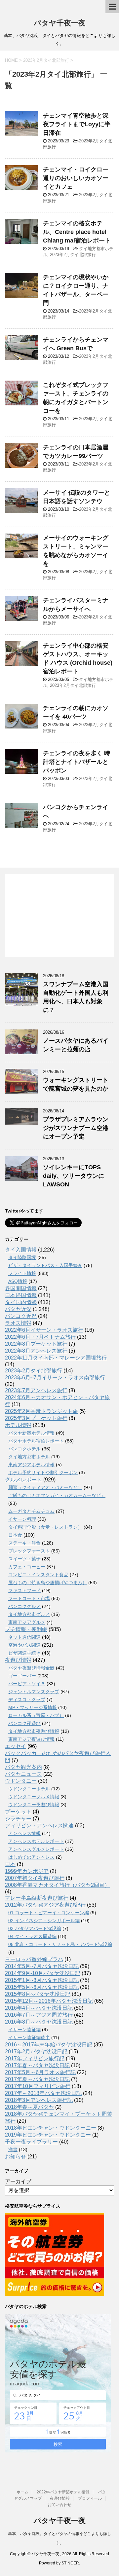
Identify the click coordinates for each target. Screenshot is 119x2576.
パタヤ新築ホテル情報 (31, 1433)
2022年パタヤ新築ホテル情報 (63, 2492)
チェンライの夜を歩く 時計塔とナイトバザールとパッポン (77, 762)
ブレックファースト (29, 1551)
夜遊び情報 (18, 1660)
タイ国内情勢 (21, 1302)
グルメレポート (23, 1480)
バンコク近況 (21, 1316)
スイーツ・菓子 (24, 1559)
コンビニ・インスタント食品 (38, 1575)
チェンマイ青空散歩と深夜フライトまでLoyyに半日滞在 (77, 124)
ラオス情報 (18, 1323)
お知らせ (16, 2157)
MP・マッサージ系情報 (33, 1707)
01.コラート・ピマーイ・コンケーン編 (49, 1913)
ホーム (22, 2492)
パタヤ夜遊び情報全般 (31, 1668)
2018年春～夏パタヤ (29, 2107)
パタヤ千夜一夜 (60, 23)
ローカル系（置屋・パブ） (36, 1715)
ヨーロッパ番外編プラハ (34, 1959)
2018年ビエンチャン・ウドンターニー (51, 2128)
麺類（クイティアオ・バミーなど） (45, 1487)
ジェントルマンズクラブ (34, 1692)
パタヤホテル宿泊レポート (36, 1441)
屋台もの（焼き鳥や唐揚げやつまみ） (48, 1583)
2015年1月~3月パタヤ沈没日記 (42, 1980)
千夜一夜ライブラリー (31, 2142)
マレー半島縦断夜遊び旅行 (37, 1898)
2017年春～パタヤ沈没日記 (37, 2065)
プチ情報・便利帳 (26, 1629)
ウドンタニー (21, 1781)
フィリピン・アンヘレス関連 (39, 1826)
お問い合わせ (59, 2505)
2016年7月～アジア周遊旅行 (39, 2015)
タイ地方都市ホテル (29, 1457)
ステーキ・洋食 (24, 1543)
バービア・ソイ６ (27, 1684)
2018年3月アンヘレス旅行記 (39, 2100)
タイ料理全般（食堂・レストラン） (45, 1527)
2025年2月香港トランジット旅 (41, 1411)
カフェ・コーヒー (27, 1567)
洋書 (13, 2149)
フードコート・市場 (29, 1598)
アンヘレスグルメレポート (36, 1849)
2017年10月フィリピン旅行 (38, 2086)
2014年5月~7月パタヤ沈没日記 (42, 1966)
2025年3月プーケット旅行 (36, 1418)
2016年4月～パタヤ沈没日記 (39, 2008)
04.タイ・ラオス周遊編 (32, 1936)
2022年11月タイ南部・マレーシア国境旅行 (56, 1358)
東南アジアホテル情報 (31, 1465)
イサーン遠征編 (24, 2030)
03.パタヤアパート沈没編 (35, 1928)
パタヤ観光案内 (23, 1767)
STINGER (70, 2563)
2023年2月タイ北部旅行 (73, 255)
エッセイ (16, 1746)
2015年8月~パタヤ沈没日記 (38, 1994)
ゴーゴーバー (22, 1676)
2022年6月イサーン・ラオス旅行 (44, 1330)
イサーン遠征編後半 (29, 2037)
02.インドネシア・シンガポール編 (44, 1921)
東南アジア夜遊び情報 (31, 1739)
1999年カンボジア (27, 1871)
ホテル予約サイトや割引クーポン (43, 1473)
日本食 (15, 1535)
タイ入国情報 (21, 1250)
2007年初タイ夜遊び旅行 (35, 1878)
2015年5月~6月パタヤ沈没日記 (42, 1987)
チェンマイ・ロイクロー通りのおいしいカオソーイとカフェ (76, 178)
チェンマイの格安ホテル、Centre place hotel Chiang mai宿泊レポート (77, 232)
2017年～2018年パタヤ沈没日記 (43, 2093)
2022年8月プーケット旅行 (36, 1344)
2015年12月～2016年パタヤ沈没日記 (49, 2001)
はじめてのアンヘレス (31, 1857)
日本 (10, 1864)
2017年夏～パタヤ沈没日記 (37, 2079)
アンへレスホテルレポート (36, 1841)
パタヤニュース (23, 1774)
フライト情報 (22, 1273)
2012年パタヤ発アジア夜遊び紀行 (45, 1905)
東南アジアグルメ (27, 1622)
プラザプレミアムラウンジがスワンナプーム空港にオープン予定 (76, 1128)
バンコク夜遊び (24, 1723)
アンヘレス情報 (24, 1833)
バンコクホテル (24, 1449)
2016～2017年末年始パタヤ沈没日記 (49, 2045)
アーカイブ (18, 2181)
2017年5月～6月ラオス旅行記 (40, 2072)
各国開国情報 (21, 1288)
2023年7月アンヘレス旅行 (36, 1390)
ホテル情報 (18, 1425)
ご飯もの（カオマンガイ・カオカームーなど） (57, 1495)
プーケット (18, 1812)
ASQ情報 (18, 1281)
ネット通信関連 (24, 1637)
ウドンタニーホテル (29, 1789)
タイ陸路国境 (22, 1257)
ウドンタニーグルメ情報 (34, 1797)
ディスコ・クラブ (27, 1699)
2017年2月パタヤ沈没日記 (36, 2052)
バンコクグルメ (24, 1606)
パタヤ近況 (18, 1309)
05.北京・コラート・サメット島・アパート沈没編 (60, 1944)
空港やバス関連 (24, 1645)
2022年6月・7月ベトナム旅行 (40, 1337)
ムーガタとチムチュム (31, 1511)
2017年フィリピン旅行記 (35, 2058)
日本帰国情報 (21, 1295)
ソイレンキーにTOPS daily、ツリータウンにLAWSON (74, 1176)
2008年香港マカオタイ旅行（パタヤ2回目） (57, 1885)
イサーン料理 (22, 1519)
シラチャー (18, 1819)
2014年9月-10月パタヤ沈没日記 (43, 1973)
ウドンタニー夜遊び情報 (34, 1805)
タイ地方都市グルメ (29, 1614)
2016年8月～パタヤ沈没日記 (39, 2022)
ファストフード (24, 1590)
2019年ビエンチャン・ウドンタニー (48, 2135)
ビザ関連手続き (24, 1653)
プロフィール (90, 2498)
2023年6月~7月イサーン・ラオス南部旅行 (55, 1378)
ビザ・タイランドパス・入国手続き (45, 1265)
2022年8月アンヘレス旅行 (36, 1351)
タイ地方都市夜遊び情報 (34, 1731)
